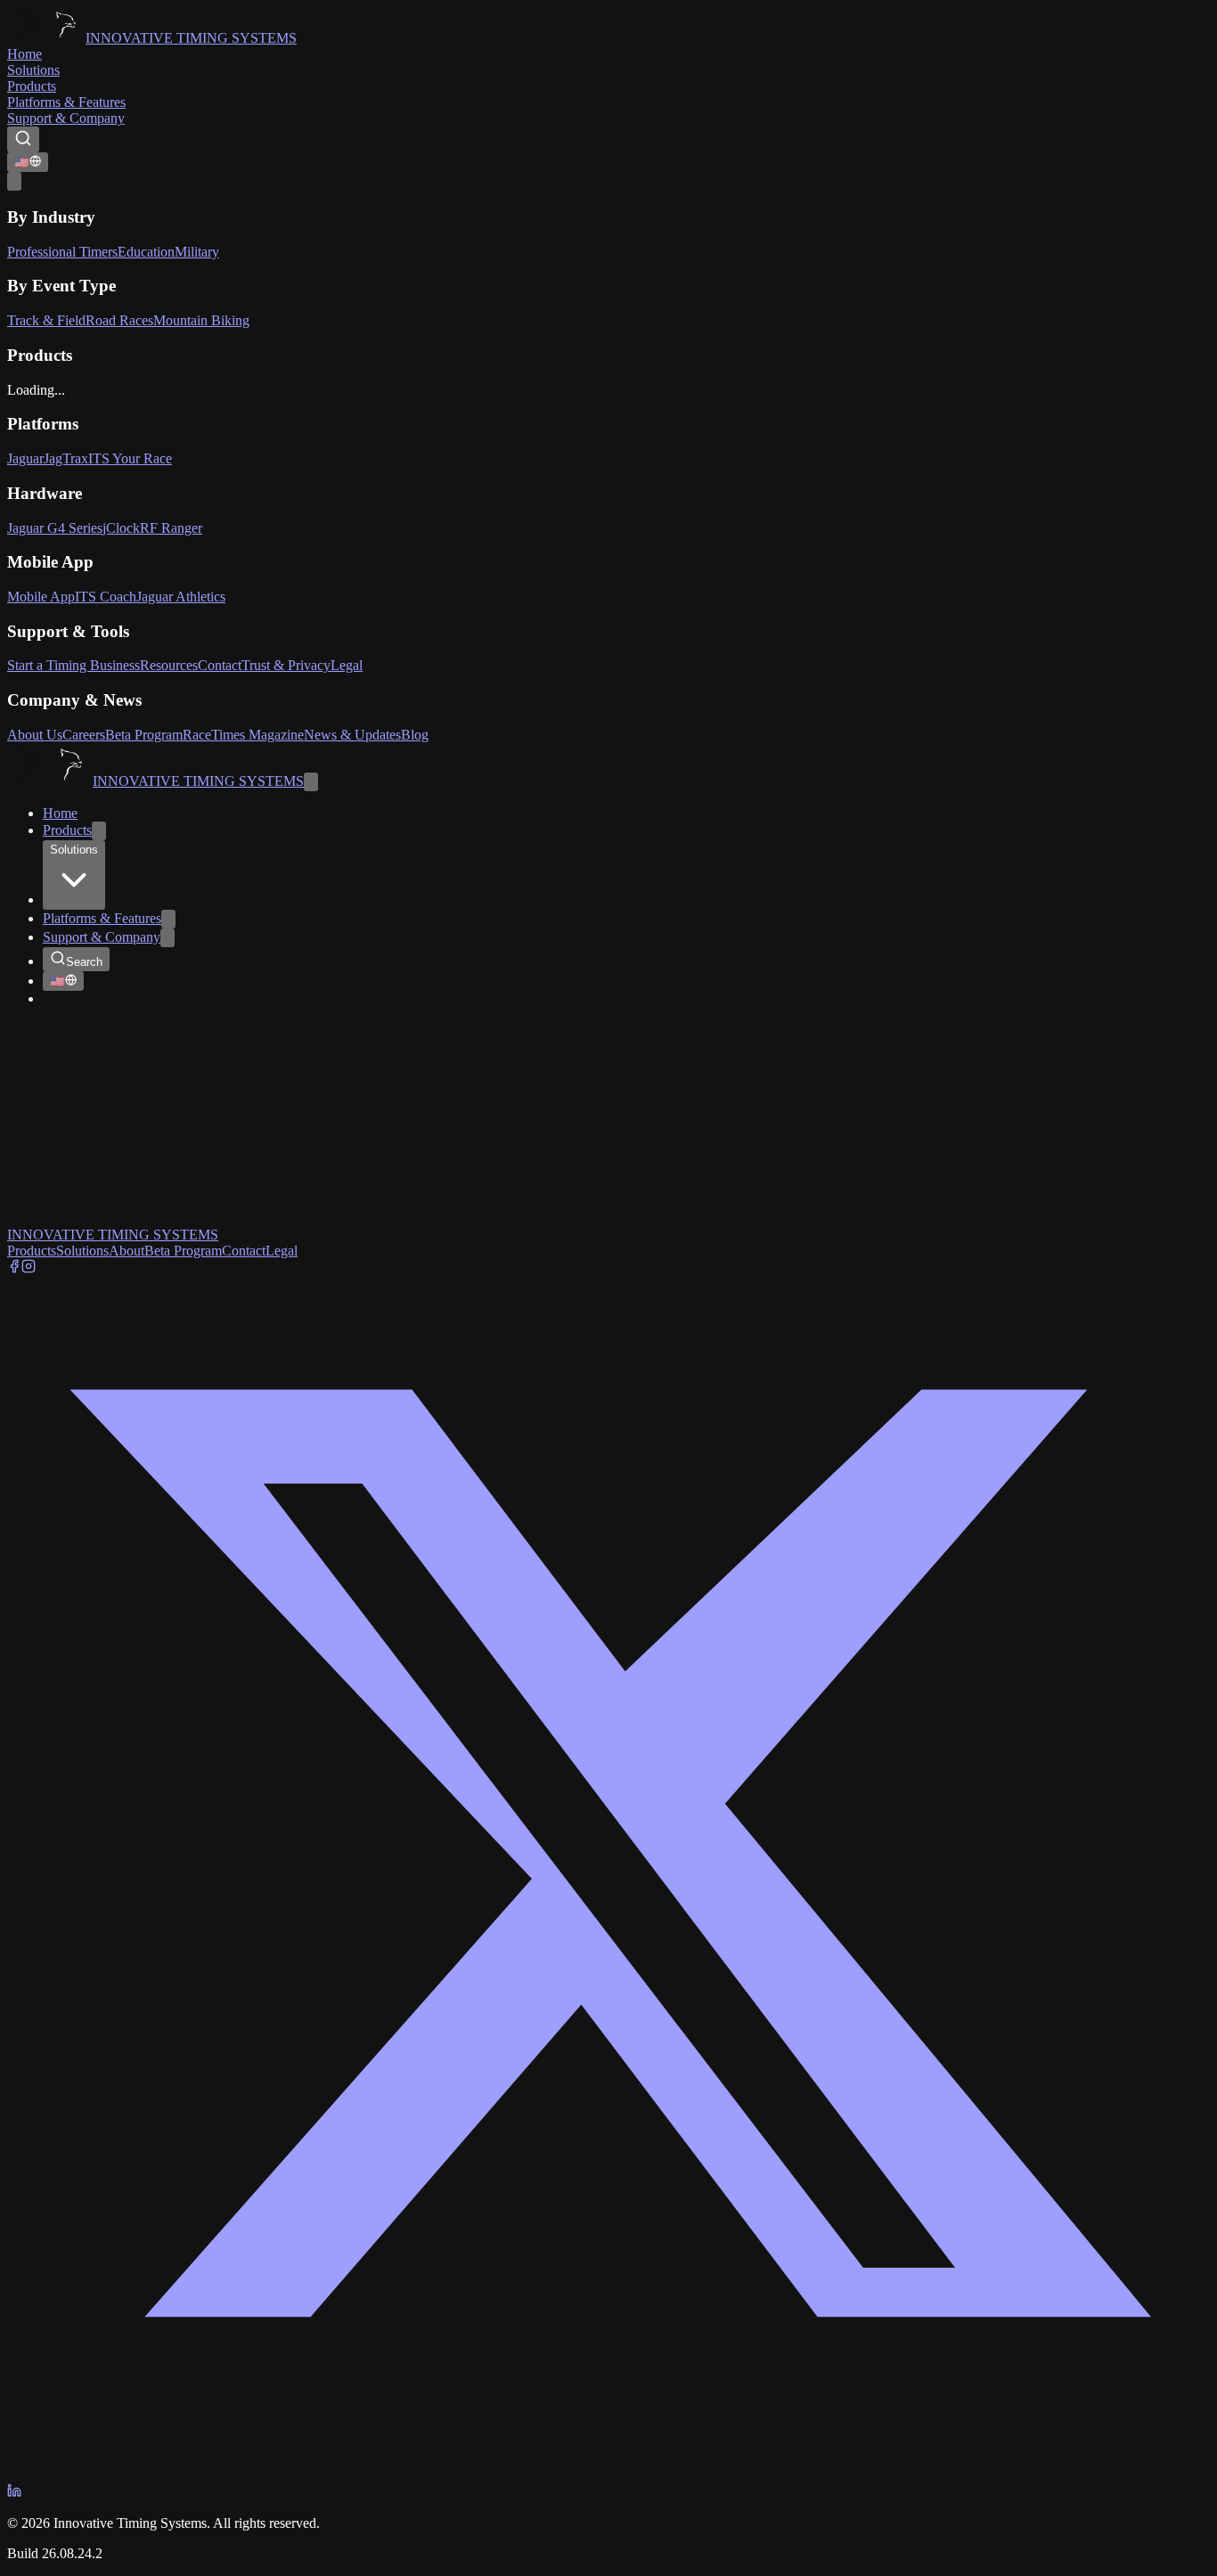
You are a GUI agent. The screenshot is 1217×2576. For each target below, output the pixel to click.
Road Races (119, 320)
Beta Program (144, 735)
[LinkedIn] (14, 2493)
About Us (35, 735)
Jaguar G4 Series (55, 528)
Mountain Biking (201, 320)
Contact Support (109, 1158)
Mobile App (41, 597)
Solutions (33, 70)
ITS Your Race (130, 458)
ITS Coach (106, 597)
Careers (84, 735)
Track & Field (46, 320)
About (127, 1251)
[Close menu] (311, 782)
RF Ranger (171, 528)
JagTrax (66, 458)
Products (32, 86)
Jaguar (25, 458)
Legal (347, 665)
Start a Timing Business (74, 665)
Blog (415, 735)
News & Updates (352, 735)
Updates (159, 1218)
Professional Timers (62, 252)
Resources (169, 665)
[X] (608, 2475)
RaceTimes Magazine (243, 735)
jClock (121, 528)
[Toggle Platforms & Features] (168, 919)
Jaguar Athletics (181, 597)
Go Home (35, 1158)
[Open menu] (14, 181)
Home (25, 54)
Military (197, 252)
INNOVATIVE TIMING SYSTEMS (191, 38)
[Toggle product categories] (99, 831)
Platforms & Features (66, 102)
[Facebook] (14, 1268)
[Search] (23, 139)
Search (84, 962)
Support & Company (66, 118)
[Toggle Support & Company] (167, 938)
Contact (220, 665)
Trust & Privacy (286, 665)
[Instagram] (29, 1268)
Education (146, 252)
